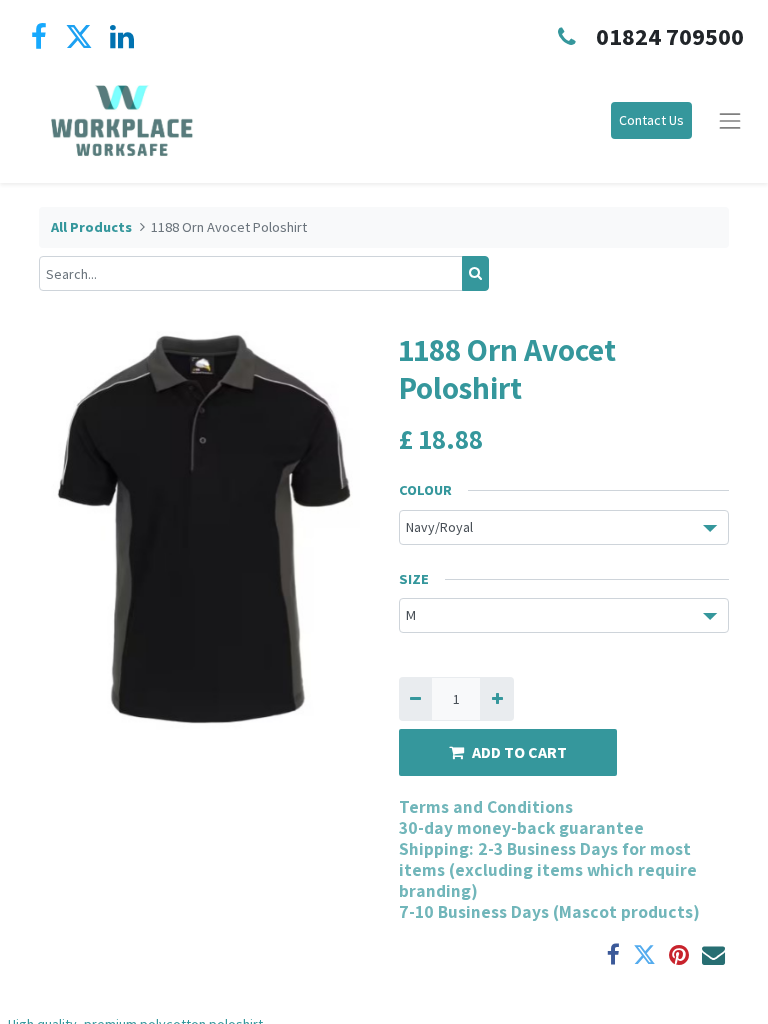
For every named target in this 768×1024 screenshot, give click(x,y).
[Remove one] (415, 698)
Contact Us (651, 120)
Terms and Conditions (486, 806)
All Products (91, 227)
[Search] (475, 273)
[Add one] (496, 698)
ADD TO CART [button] (519, 752)
